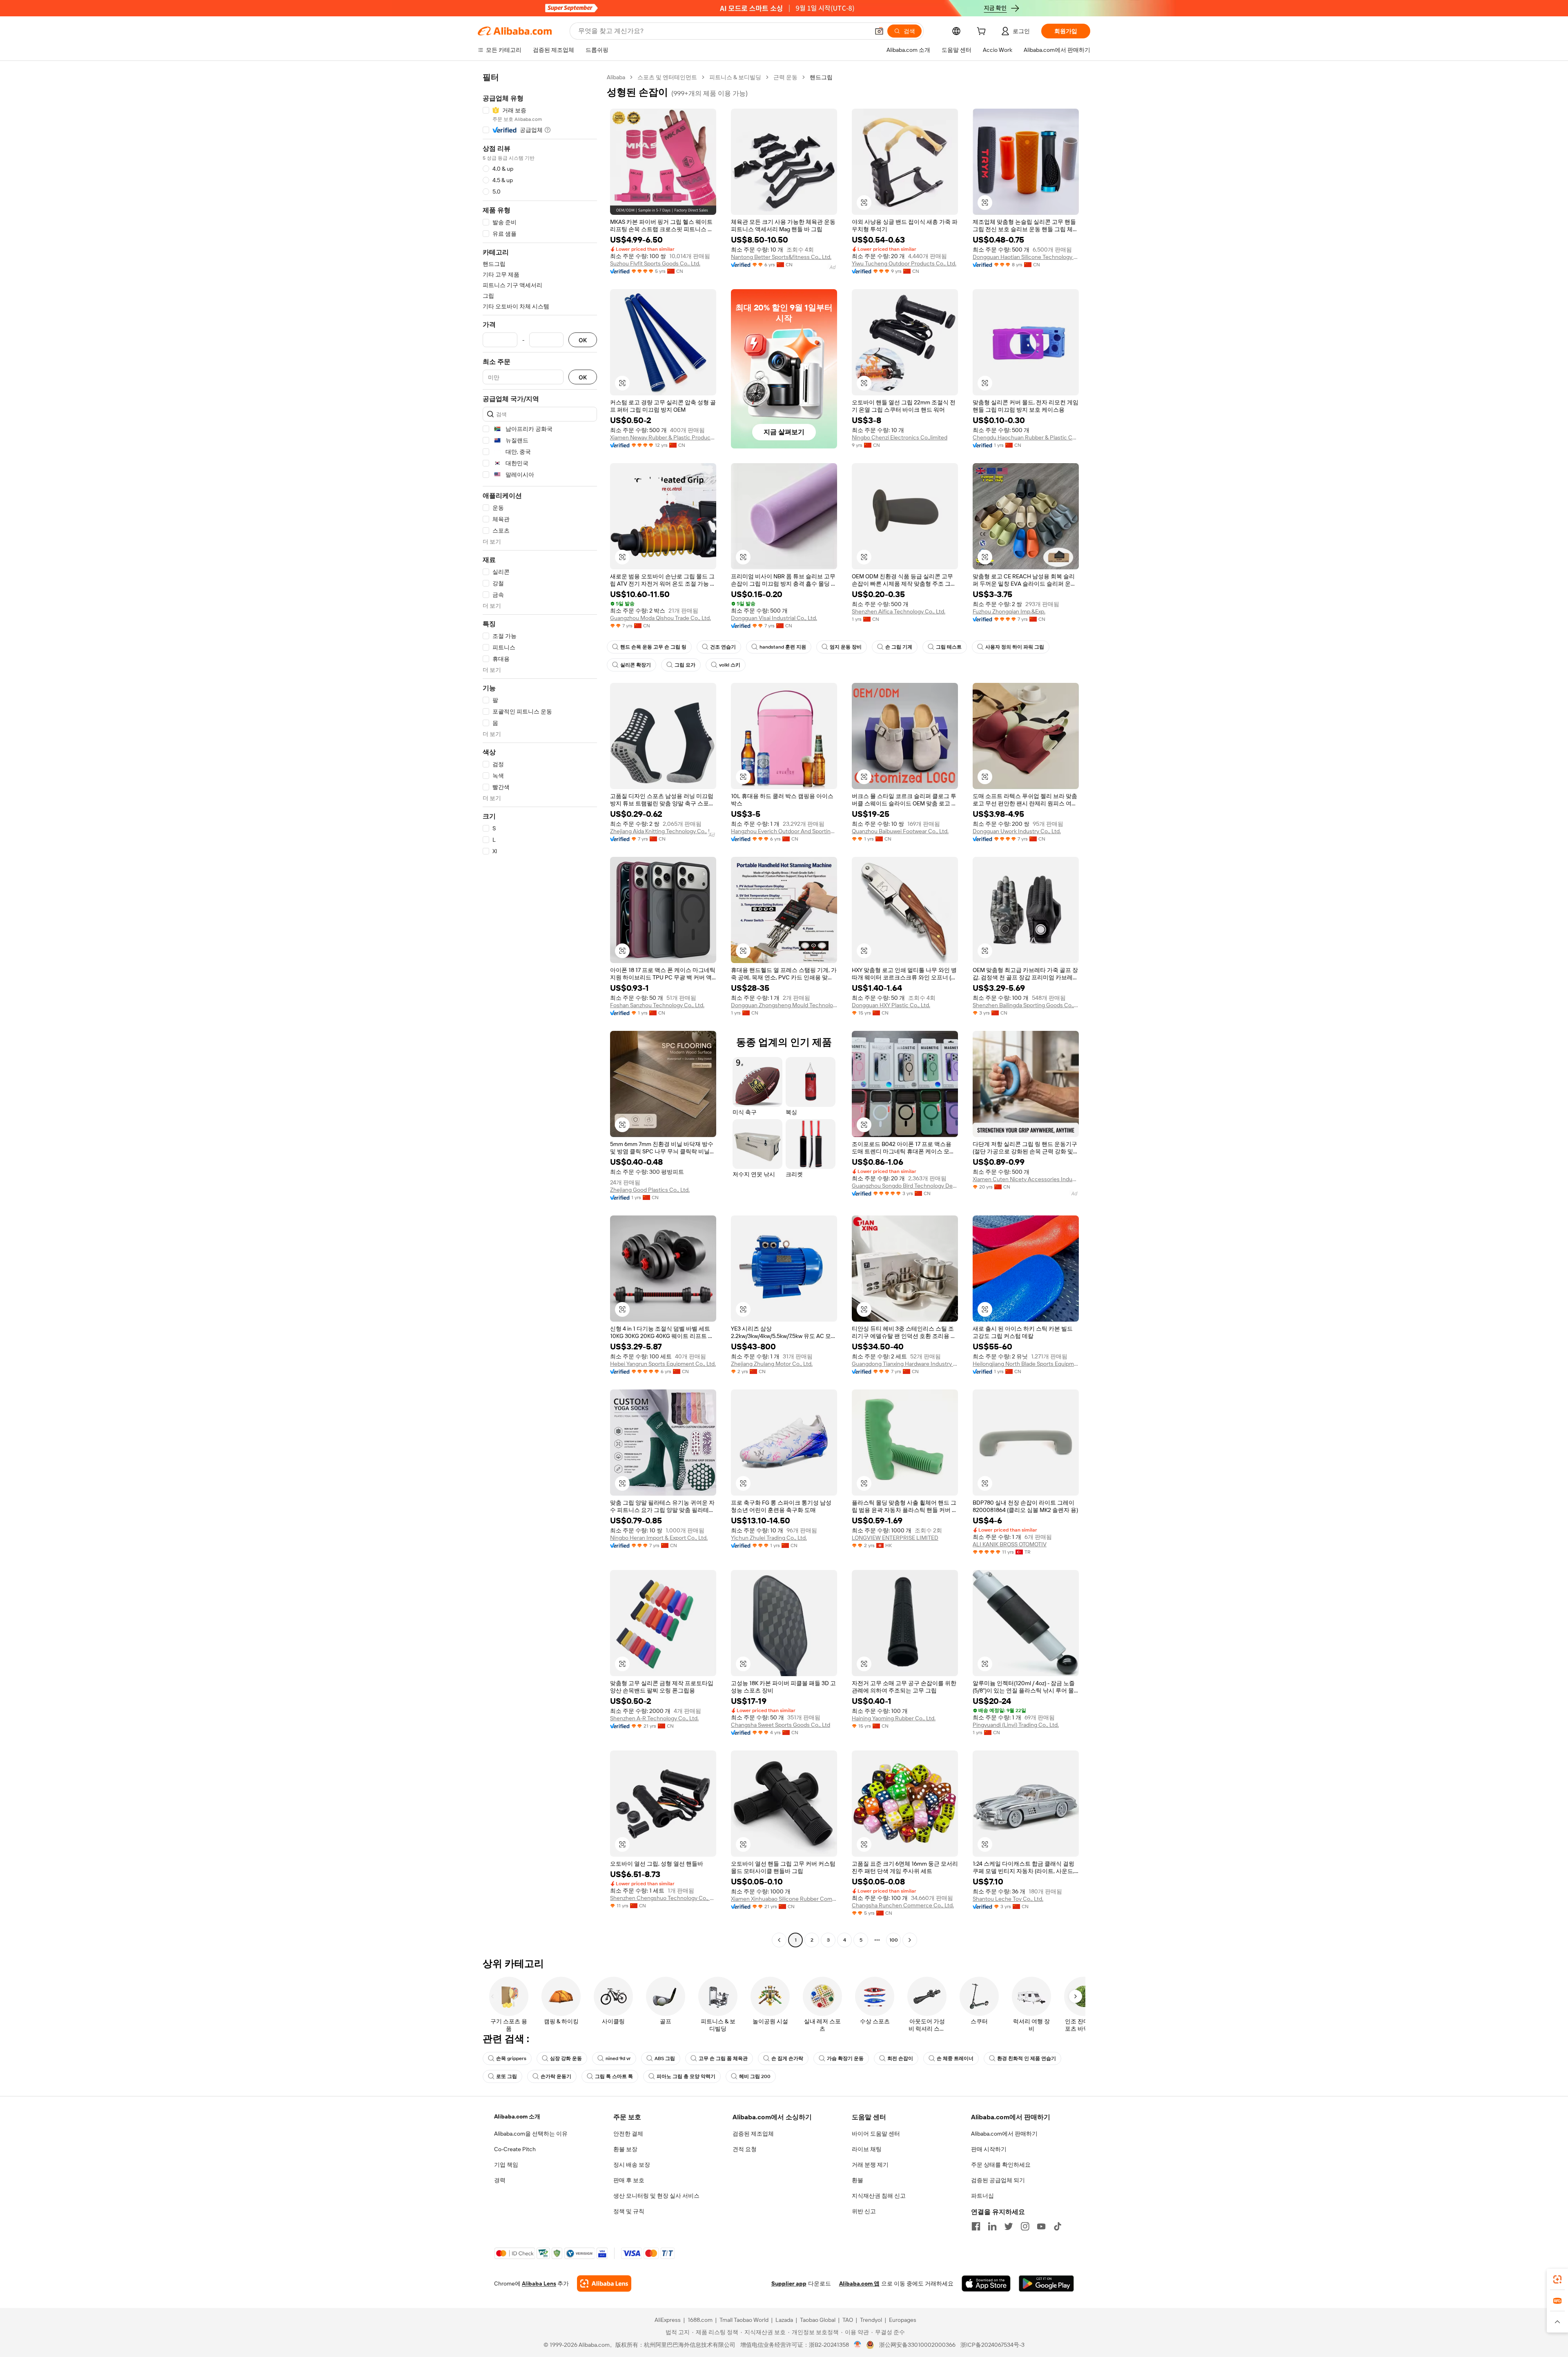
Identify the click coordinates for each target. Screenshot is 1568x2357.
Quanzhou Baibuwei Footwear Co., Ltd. (900, 831)
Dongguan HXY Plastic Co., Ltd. (891, 1005)
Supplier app (789, 2283)
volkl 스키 (730, 665)
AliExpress (668, 2320)
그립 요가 (685, 665)
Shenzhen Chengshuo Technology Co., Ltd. (663, 1898)
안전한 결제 (628, 2134)
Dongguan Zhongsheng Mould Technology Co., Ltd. (784, 1005)
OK (583, 340)
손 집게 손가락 (787, 2058)
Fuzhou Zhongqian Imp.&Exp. (1009, 611)
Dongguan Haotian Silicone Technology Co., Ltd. (1026, 257)
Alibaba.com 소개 (517, 2116)
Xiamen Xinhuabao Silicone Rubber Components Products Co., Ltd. (784, 1899)
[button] (879, 31)
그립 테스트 (949, 647)
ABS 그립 (665, 2058)
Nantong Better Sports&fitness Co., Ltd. (781, 257)
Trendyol (871, 2320)
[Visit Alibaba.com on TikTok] (1058, 2226)
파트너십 (982, 2196)
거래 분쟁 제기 (870, 2165)
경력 (500, 2180)
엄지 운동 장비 (846, 647)
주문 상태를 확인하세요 (1001, 2165)
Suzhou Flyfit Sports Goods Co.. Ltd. (655, 263)
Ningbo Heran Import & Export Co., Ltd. (659, 1538)
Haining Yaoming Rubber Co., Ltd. (894, 1718)
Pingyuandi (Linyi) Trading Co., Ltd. (1016, 1725)
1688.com (700, 2320)
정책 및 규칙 (629, 2211)
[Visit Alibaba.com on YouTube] (1041, 2226)
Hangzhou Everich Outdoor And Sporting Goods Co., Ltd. (784, 831)
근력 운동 (785, 77)
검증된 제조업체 (753, 2134)
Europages (903, 2320)
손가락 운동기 (556, 2076)
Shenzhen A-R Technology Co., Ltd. (654, 1718)
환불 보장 (625, 2149)
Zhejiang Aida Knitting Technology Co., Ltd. (663, 831)
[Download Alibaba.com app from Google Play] (1046, 2283)
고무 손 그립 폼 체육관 (723, 2058)
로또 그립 (507, 2076)
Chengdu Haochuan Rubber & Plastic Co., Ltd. (1026, 437)
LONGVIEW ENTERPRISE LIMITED (895, 1538)
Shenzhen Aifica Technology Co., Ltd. (899, 611)
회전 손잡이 (900, 2058)
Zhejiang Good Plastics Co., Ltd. (650, 1190)
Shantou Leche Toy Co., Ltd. (1008, 1899)
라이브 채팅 (867, 2149)
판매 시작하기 (989, 2149)
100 (894, 1940)
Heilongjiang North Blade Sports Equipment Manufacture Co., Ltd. (1026, 1364)
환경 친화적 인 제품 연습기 (1027, 2058)
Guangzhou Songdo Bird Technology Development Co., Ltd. (905, 1186)
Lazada (784, 2320)
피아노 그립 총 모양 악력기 (686, 2076)
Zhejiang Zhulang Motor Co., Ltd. (772, 1364)
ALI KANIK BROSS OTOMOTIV (1010, 1544)
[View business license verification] (858, 2345)
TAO (848, 2320)
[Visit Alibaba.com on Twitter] (1009, 2226)
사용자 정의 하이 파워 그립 (1015, 647)
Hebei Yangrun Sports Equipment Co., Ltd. (663, 1364)
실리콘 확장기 (636, 665)
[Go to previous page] (779, 1940)
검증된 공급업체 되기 (998, 2180)
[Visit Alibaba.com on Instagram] (1025, 2226)
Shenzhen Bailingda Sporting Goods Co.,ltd (1026, 1005)
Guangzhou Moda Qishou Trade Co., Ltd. (660, 618)
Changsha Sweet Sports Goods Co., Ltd (781, 1725)
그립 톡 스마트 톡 (614, 2076)
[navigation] (540, 1010)
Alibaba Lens (539, 2283)
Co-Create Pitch (515, 2149)
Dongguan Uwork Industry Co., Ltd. (1017, 831)
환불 (857, 2180)
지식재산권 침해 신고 (879, 2196)
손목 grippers (511, 2058)
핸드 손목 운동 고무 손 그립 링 (653, 647)
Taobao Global (818, 2320)
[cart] (983, 32)
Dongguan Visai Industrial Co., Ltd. (774, 618)
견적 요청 (745, 2149)
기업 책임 (506, 2165)
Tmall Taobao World (744, 2320)
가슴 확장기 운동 (845, 2058)
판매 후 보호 (629, 2180)
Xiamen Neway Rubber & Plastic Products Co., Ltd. (663, 437)
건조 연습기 (723, 647)
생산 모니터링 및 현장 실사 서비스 (656, 2196)
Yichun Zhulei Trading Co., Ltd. (769, 1538)
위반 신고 (864, 2211)
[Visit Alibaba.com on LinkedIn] (992, 2226)
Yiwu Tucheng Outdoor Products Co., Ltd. (904, 263)
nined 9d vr (618, 2058)
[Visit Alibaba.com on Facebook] (976, 2226)
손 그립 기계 (899, 647)
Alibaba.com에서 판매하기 (1004, 2134)
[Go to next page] (910, 1940)
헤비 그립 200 (755, 2076)
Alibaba (616, 77)
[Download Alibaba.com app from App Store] (986, 2283)
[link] (1557, 2279)
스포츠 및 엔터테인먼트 (667, 77)
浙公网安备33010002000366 (917, 2345)
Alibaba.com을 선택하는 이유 (531, 2134)
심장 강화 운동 (566, 2058)
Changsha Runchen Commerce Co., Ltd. (903, 1905)
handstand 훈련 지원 (783, 647)
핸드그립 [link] (821, 77)
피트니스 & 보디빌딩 (735, 77)
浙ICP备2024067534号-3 (992, 2345)
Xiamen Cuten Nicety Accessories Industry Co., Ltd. (1026, 1179)
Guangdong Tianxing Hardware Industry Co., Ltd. (905, 1364)
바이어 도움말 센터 (876, 2134)
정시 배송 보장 (632, 2165)
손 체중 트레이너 (955, 2058)
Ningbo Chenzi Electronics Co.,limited (900, 437)
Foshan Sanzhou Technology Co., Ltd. (657, 1005)
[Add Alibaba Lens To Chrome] (604, 2283)
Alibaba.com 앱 (859, 2283)
